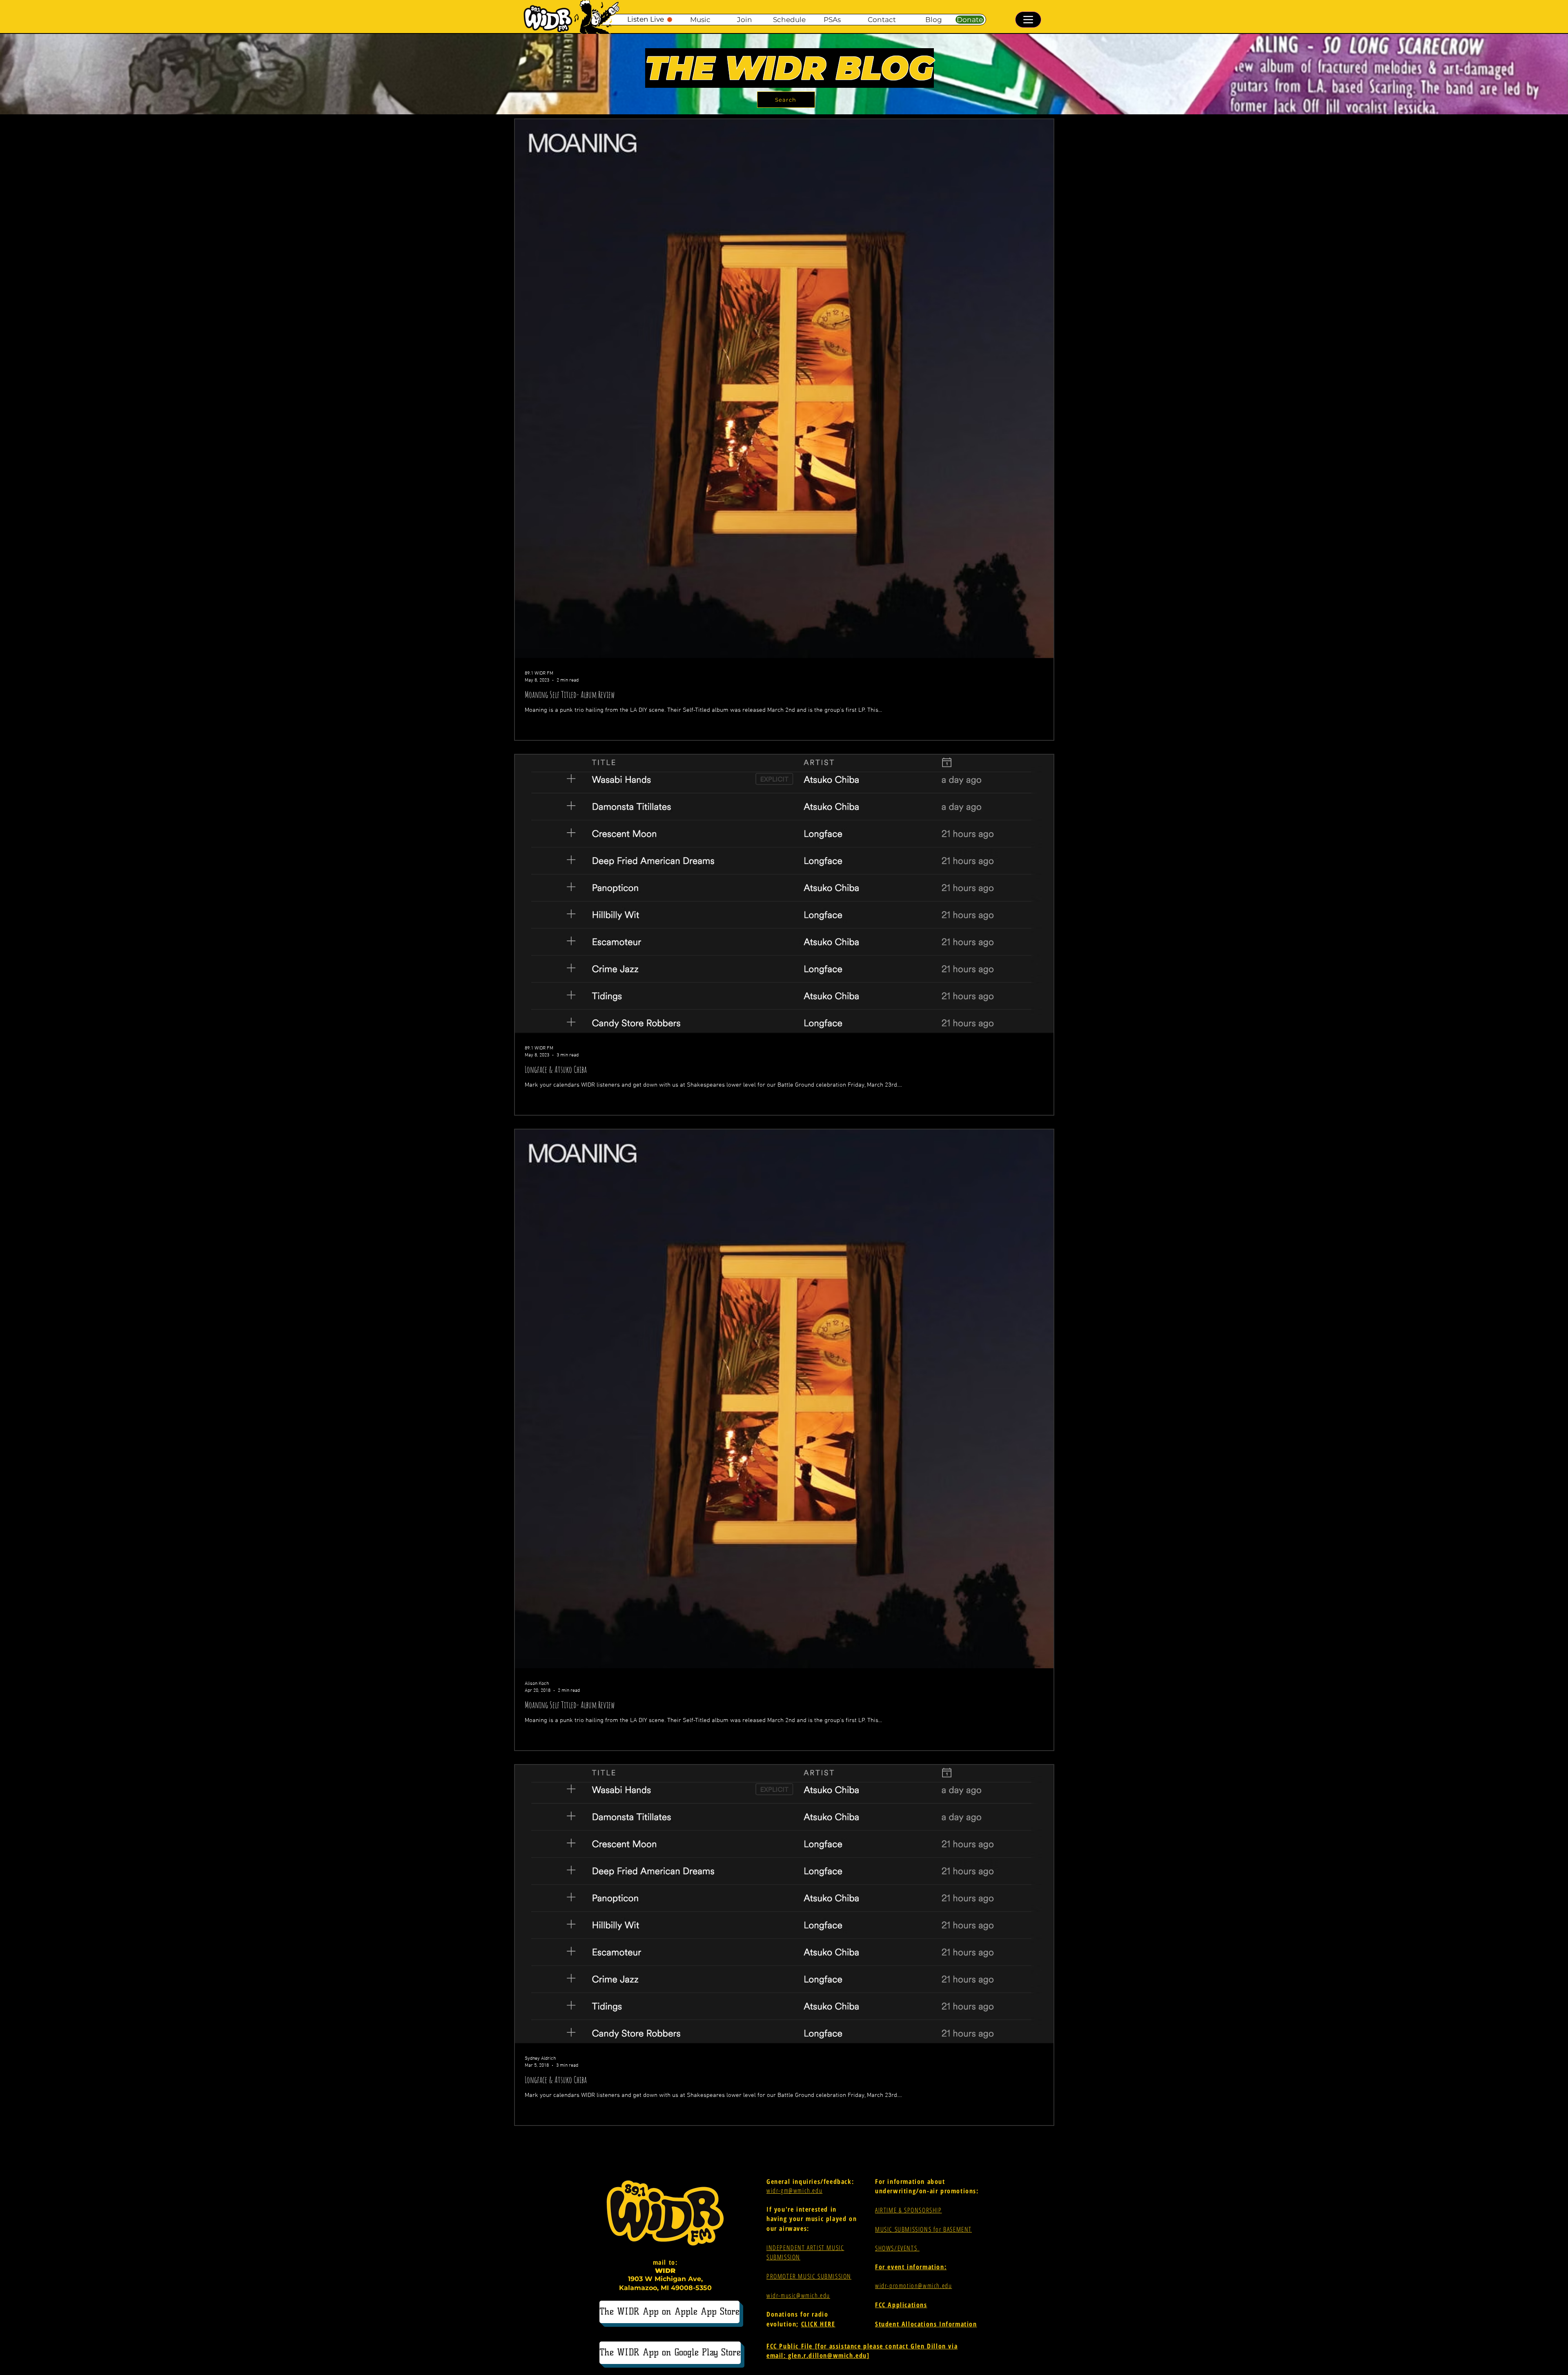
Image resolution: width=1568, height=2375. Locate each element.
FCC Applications (901, 2305)
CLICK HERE (818, 2324)
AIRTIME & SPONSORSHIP (909, 2210)
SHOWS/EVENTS (897, 2248)
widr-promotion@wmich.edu (913, 2286)
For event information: (911, 2267)
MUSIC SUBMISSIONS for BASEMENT (923, 2229)
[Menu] (1028, 20)
